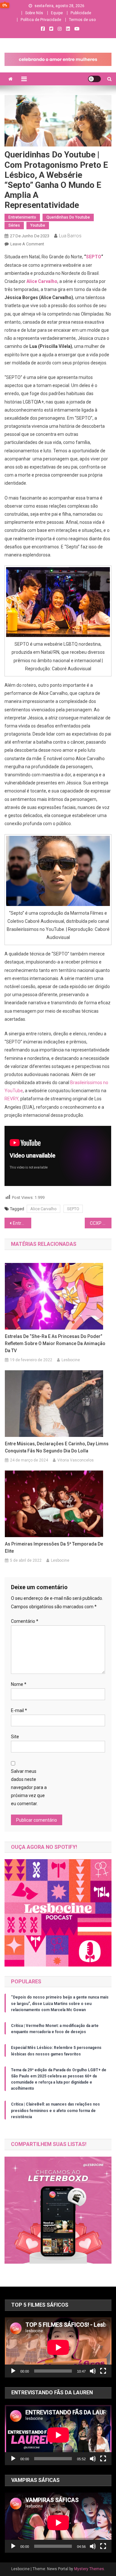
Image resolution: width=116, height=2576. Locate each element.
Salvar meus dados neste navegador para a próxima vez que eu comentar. (29, 1788)
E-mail (19, 1710)
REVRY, (12, 1099)
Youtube (38, 225)
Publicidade (81, 13)
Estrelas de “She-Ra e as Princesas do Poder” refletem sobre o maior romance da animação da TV (55, 1343)
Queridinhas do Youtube (68, 217)
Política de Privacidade (41, 20)
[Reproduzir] (13, 2371)
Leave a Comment (27, 244)
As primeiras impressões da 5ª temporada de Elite (54, 1547)
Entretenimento (22, 217)
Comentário (25, 1621)
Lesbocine (71, 1360)
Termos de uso (82, 20)
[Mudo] (93, 2371)
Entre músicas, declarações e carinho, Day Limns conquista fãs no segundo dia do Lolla (57, 1447)
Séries (14, 225)
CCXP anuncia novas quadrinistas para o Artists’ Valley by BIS (101, 1223)
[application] (58, 2347)
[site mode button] (94, 79)
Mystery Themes (89, 2569)
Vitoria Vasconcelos (76, 1460)
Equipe (57, 13)
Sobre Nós (34, 13)
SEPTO (94, 257)
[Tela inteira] (103, 2371)
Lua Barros (70, 236)
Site (15, 1737)
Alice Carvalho (42, 281)
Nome (19, 1684)
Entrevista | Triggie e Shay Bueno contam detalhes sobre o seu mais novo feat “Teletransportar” (22, 1223)
